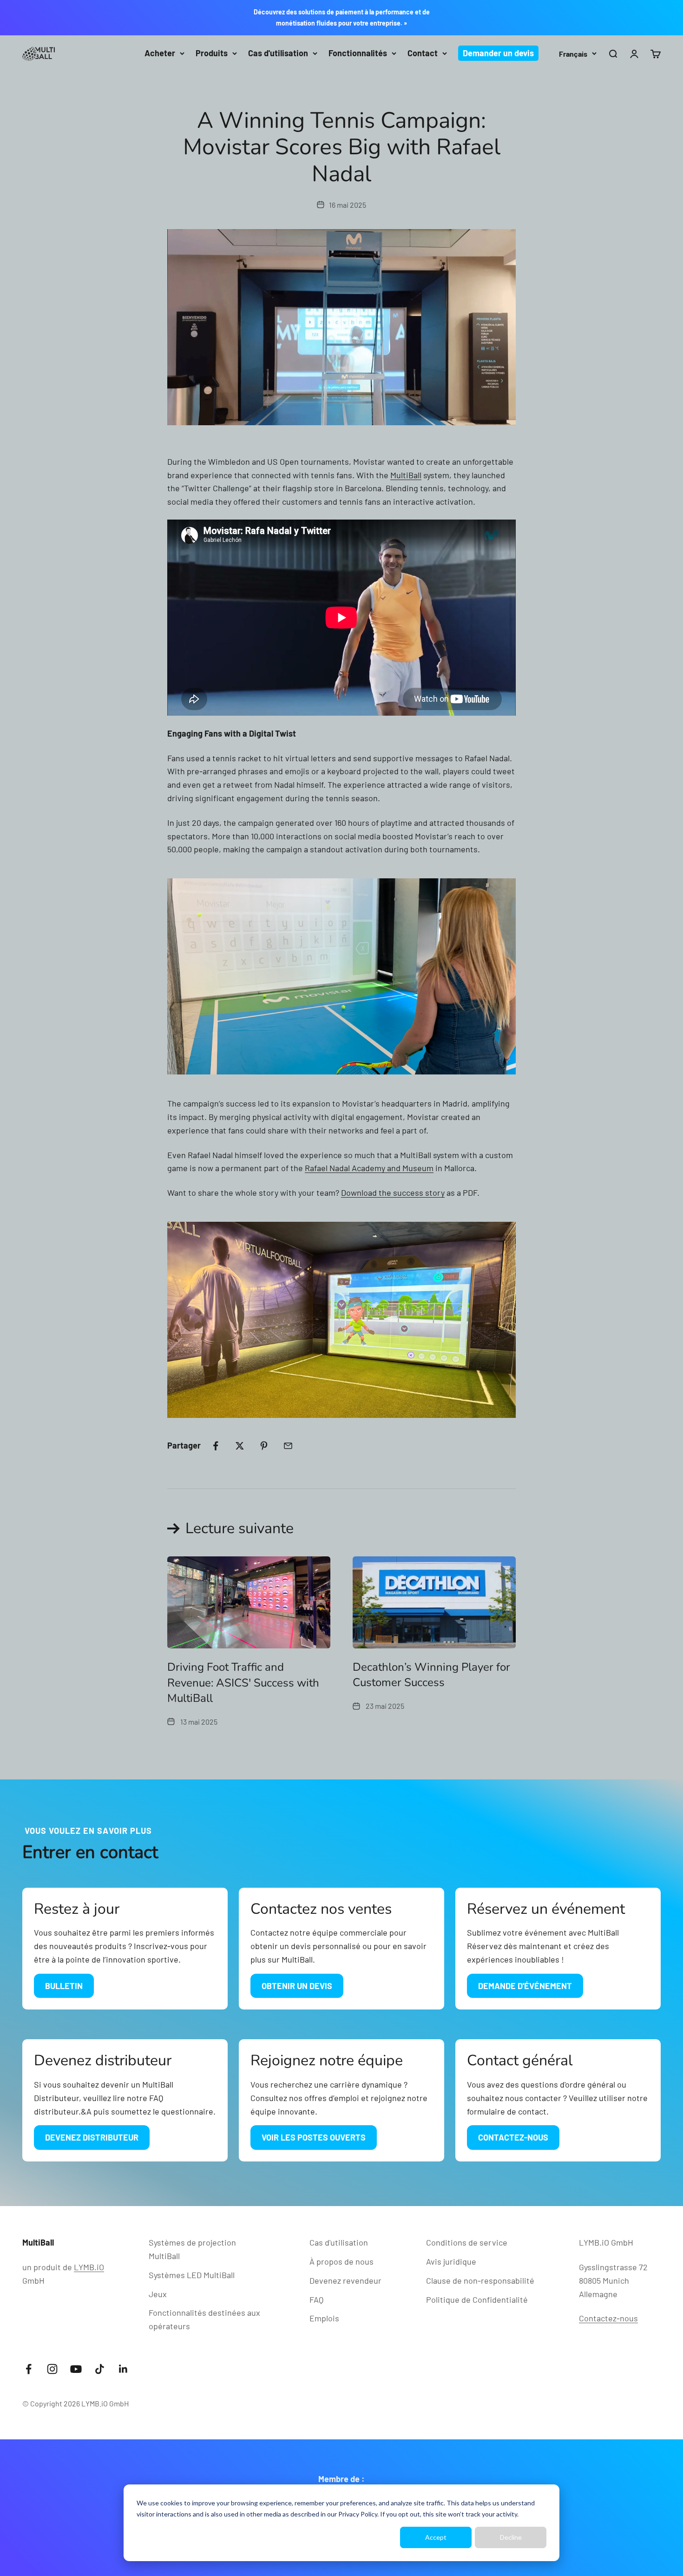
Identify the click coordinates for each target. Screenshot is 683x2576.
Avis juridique (451, 2261)
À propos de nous (341, 2261)
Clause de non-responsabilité (480, 2280)
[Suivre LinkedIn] (123, 2369)
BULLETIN (64, 1986)
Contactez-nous (608, 2318)
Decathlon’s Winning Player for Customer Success (431, 1675)
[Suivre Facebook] (29, 2369)
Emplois (324, 2318)
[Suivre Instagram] (52, 2369)
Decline (511, 2537)
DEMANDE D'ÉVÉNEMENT (525, 1986)
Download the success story (393, 1192)
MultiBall (406, 475)
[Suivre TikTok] (100, 2369)
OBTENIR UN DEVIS (297, 1986)
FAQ (316, 2299)
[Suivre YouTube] (76, 2369)
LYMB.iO (89, 2267)
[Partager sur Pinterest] (264, 1446)
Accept (436, 2537)
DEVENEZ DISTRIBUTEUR (92, 2137)
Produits (212, 53)
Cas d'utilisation (278, 53)
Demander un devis (498, 53)
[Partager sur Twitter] (240, 1446)
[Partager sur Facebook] (216, 1446)
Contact (423, 53)
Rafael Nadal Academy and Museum (369, 1168)
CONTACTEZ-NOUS (513, 2137)
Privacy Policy (358, 2514)
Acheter (160, 53)
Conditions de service (467, 2242)
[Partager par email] (288, 1446)
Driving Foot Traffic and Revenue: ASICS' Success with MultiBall (243, 1683)
